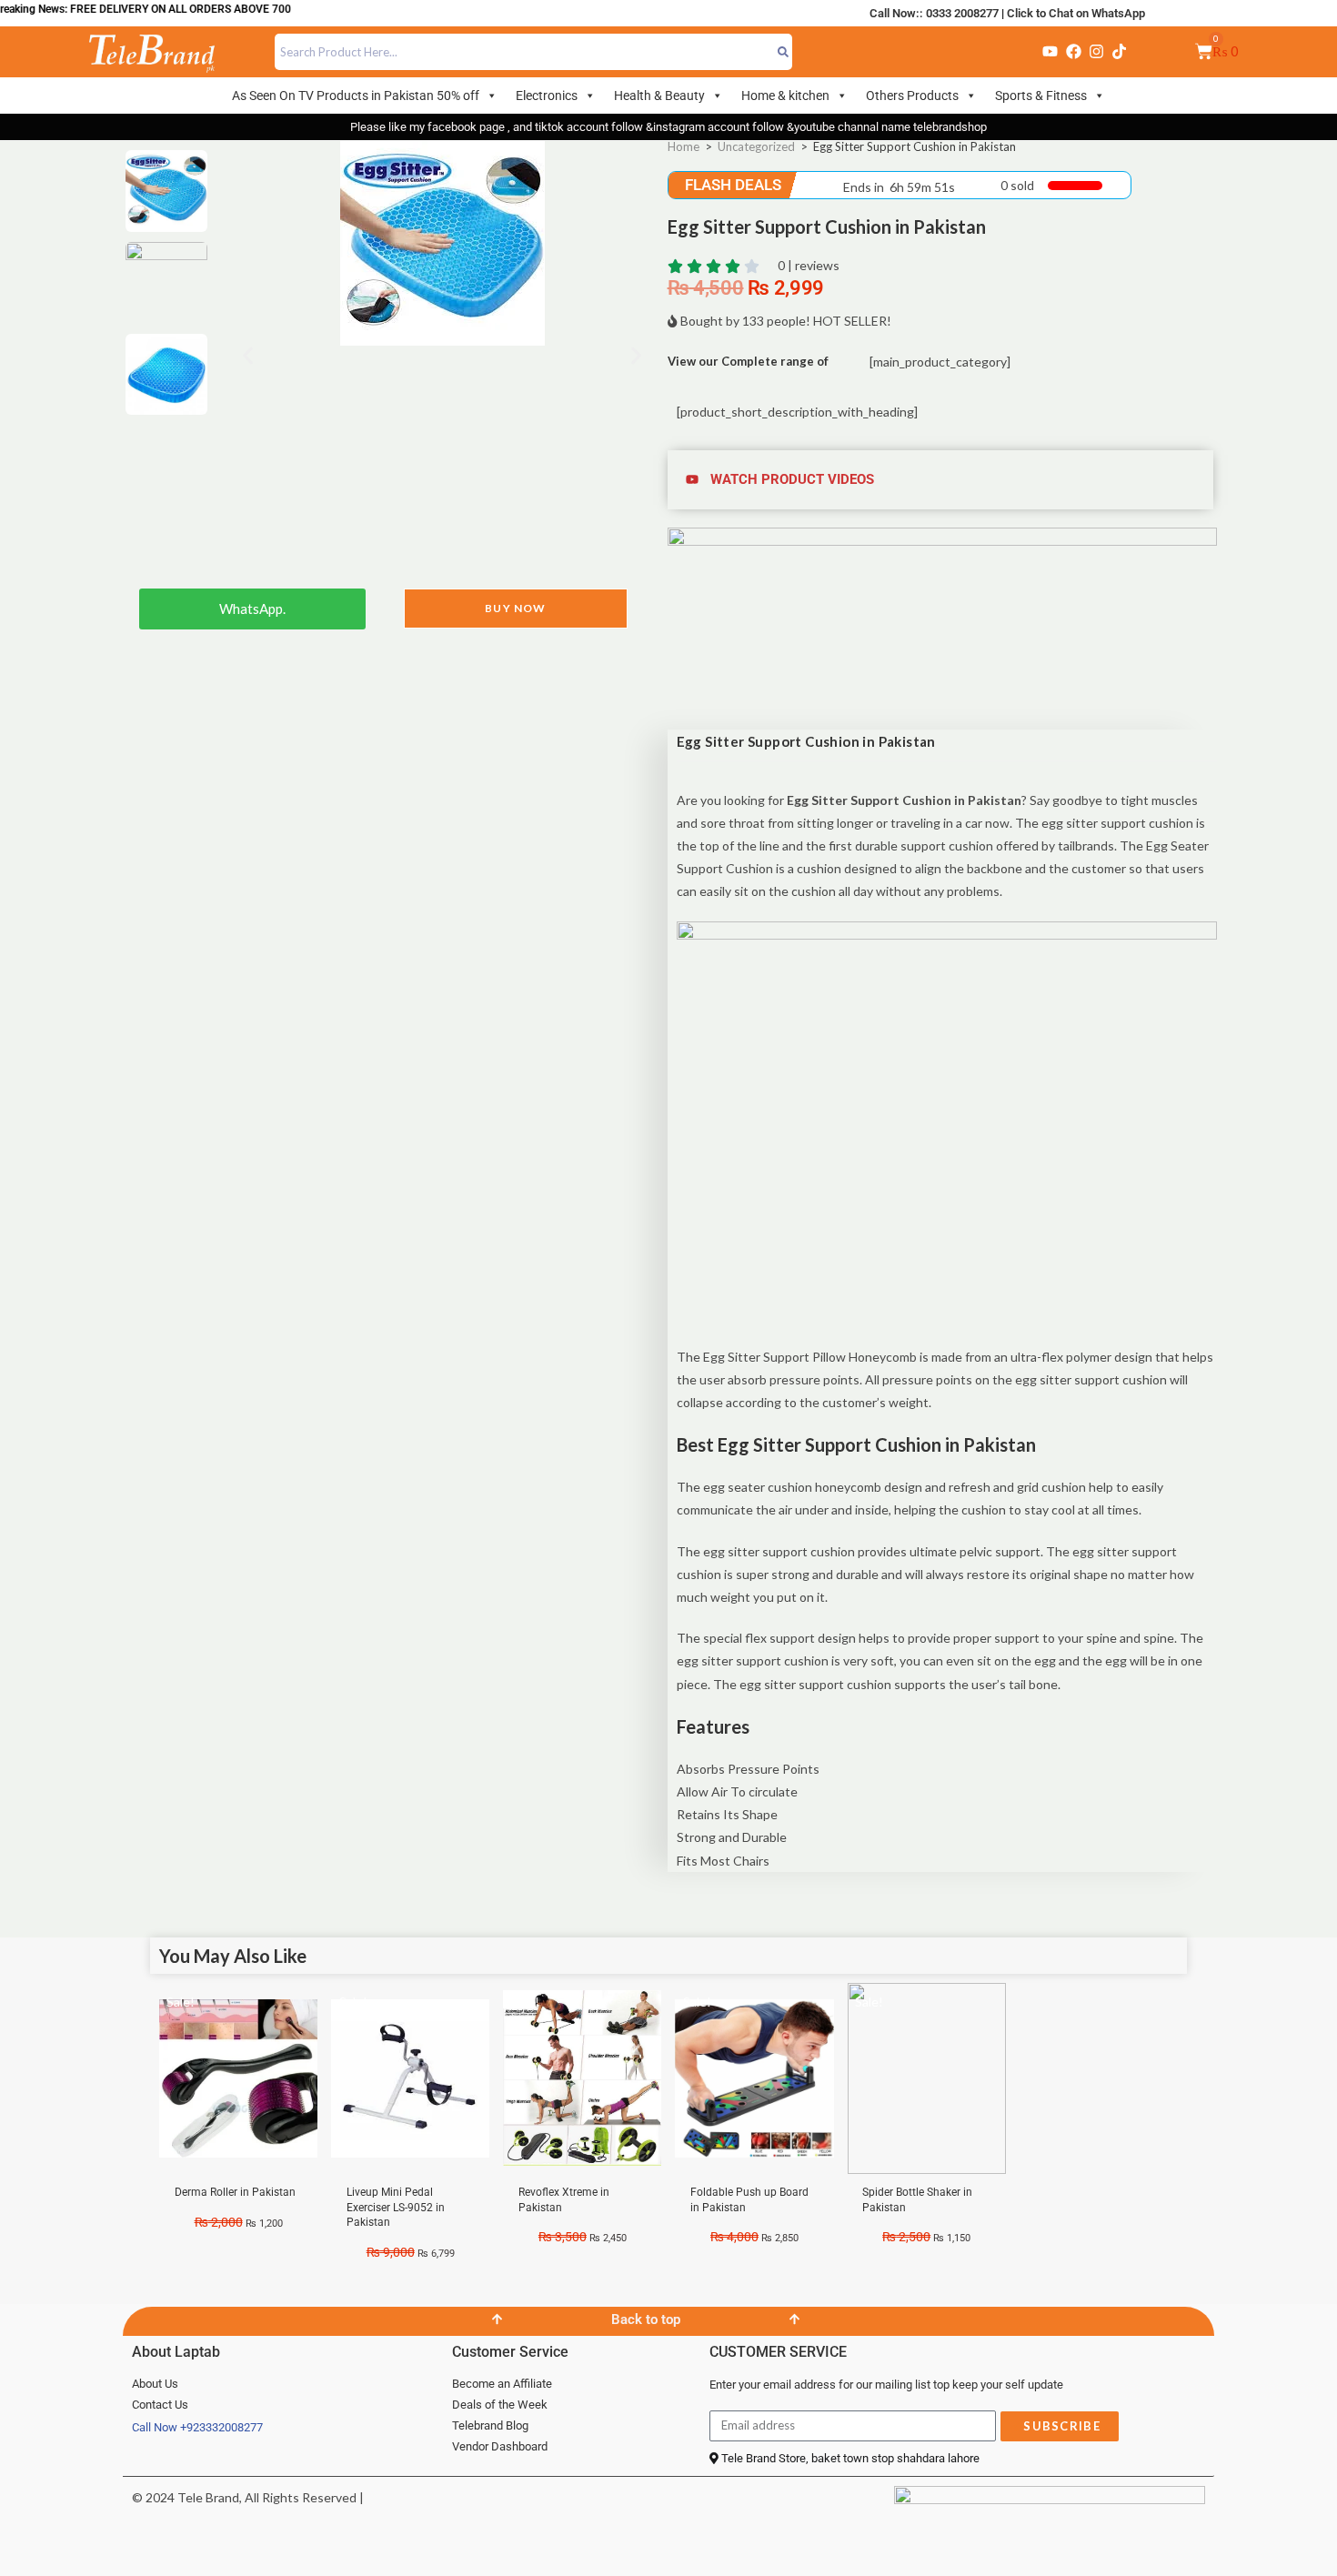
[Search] (784, 52)
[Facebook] (1073, 52)
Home (684, 146)
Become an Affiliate (502, 2384)
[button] (248, 356)
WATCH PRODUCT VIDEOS (792, 479)
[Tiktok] (1120, 52)
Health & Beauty (659, 96)
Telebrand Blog (490, 2425)
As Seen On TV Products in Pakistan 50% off (356, 96)
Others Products (912, 96)
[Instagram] (1096, 52)
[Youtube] (1050, 52)
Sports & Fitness (1041, 96)
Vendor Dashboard (500, 2446)
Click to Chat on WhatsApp (1076, 13)
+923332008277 (221, 2427)
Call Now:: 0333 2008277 (934, 13)
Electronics (547, 96)
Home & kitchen (785, 96)
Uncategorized (756, 146)
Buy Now (515, 608)
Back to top (646, 2319)
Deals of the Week (500, 2405)
